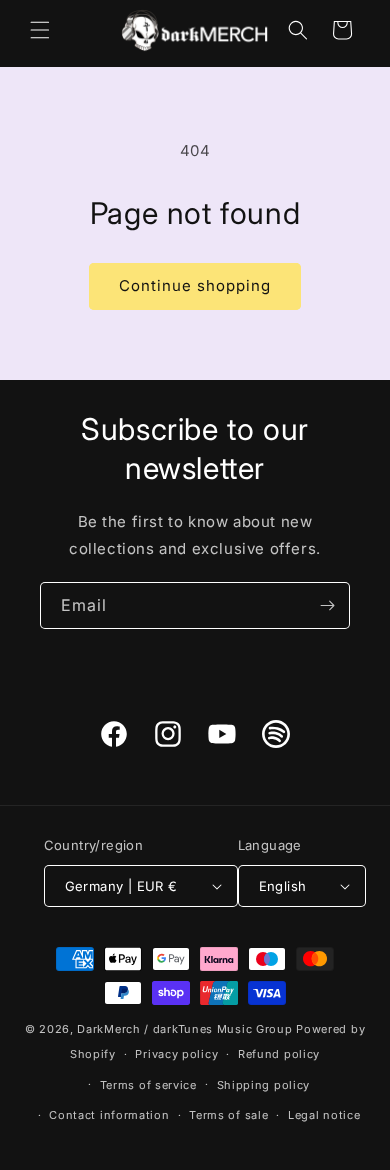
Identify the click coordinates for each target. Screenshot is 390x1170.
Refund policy (279, 1054)
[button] (40, 30)
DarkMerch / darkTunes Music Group (184, 1029)
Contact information (109, 1115)
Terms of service (148, 1085)
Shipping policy (264, 1085)
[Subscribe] (327, 605)
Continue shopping (195, 285)
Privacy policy (176, 1054)
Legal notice (324, 1115)
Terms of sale (228, 1115)
